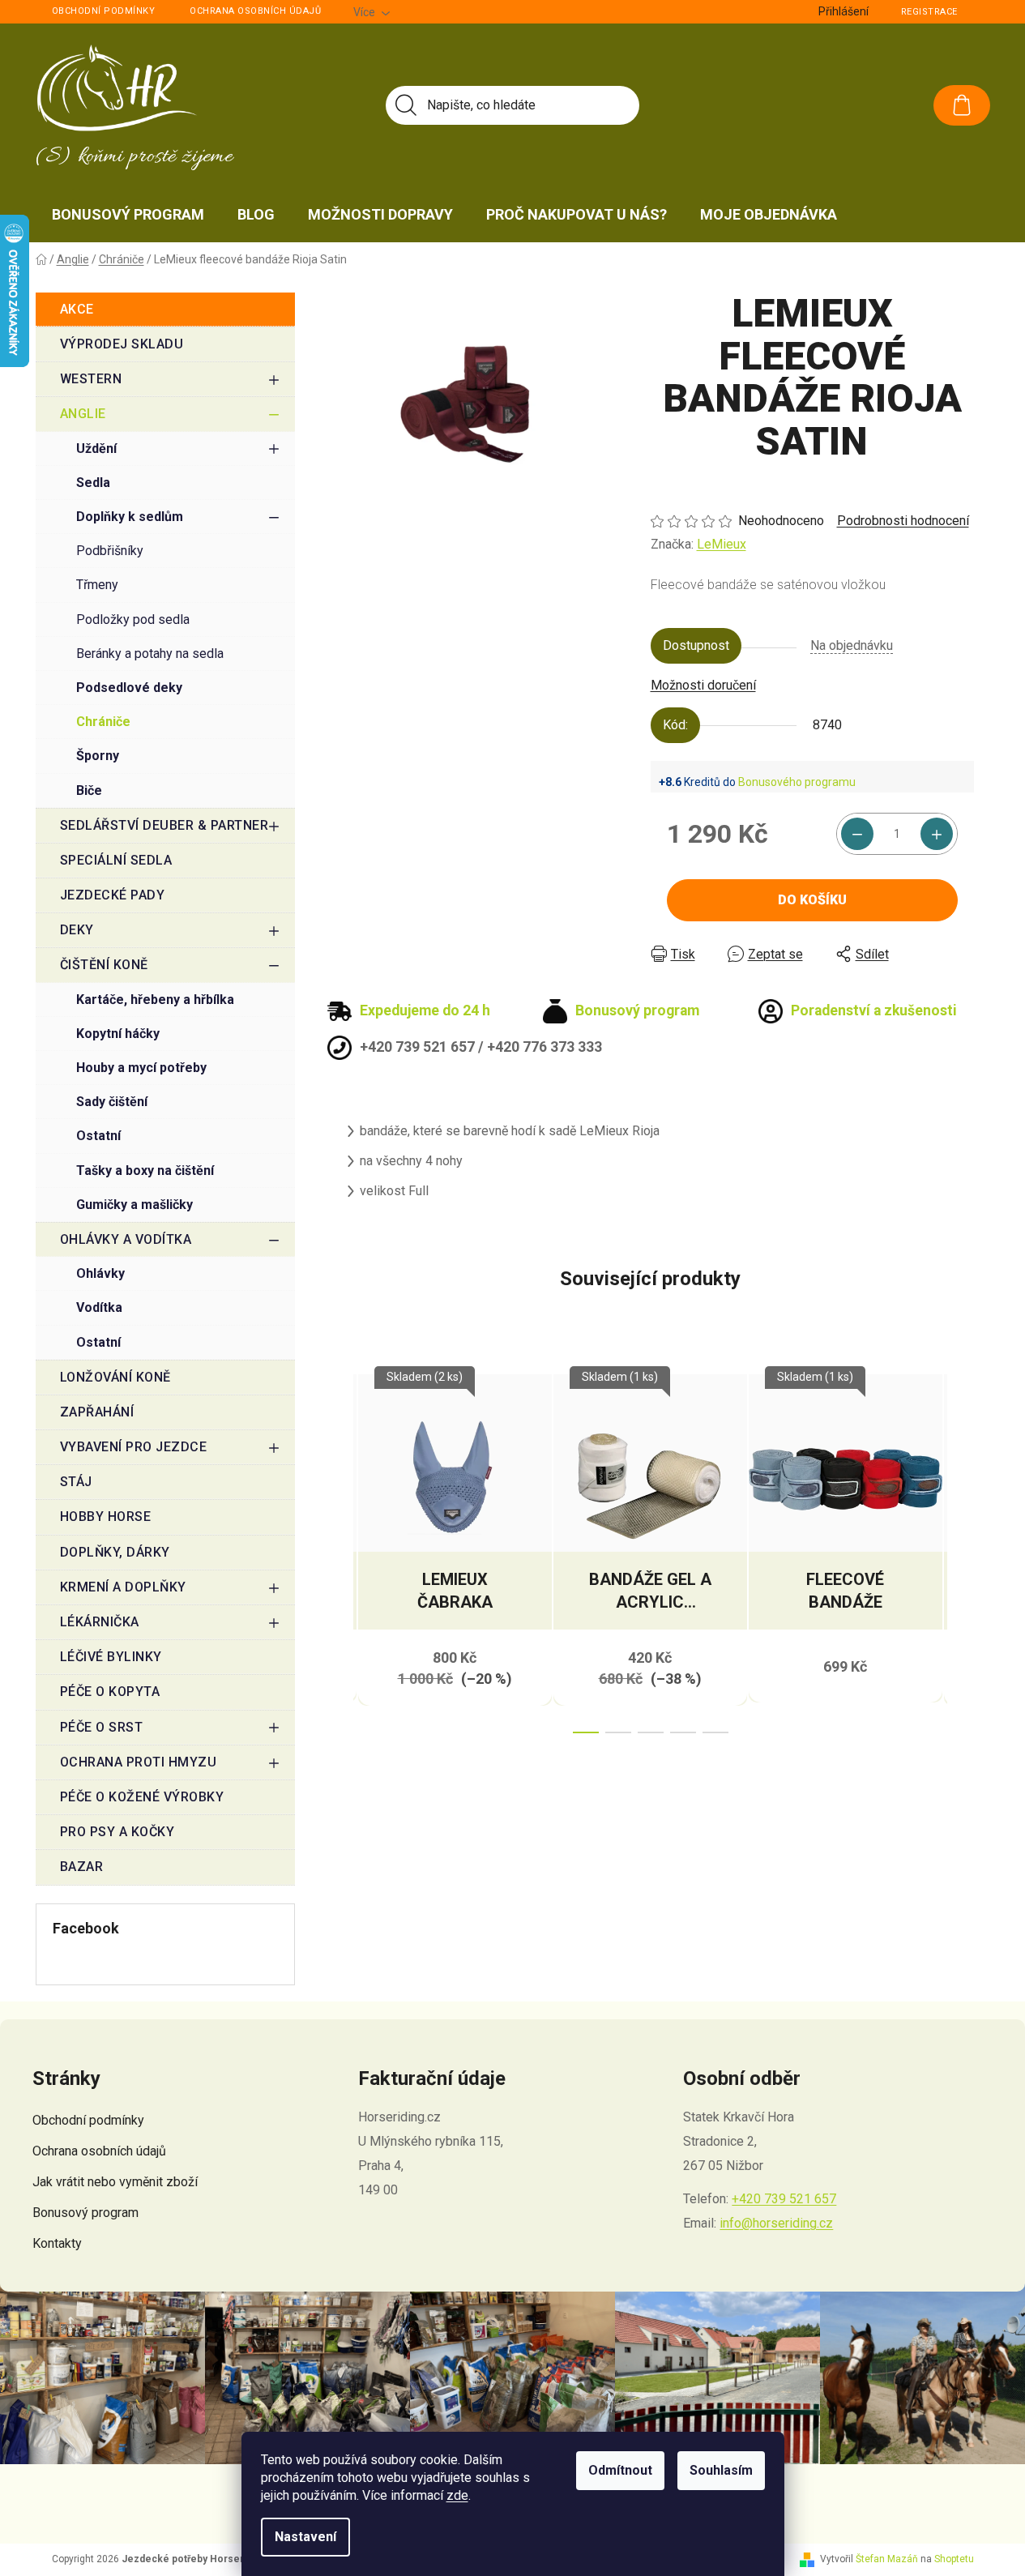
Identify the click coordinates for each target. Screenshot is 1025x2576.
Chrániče (103, 722)
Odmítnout (620, 2470)
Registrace (929, 12)
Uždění (96, 449)
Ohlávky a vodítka (126, 1239)
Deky (77, 930)
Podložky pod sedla (133, 619)
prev (340, 1549)
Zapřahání (97, 1412)
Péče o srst (102, 1727)
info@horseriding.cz (776, 2223)
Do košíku (812, 900)
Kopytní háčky (118, 1034)
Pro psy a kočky (117, 1832)
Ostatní (98, 1136)
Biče (89, 790)
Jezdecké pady (113, 895)
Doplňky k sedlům (130, 517)
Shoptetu (954, 2559)
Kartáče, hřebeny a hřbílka (155, 1000)
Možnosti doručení (703, 685)
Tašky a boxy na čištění (145, 1171)
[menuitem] (128, 215)
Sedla (93, 483)
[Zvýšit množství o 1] (937, 834)
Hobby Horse (106, 1517)
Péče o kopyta (110, 1692)
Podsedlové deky (129, 688)
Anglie (83, 414)
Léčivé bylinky (111, 1657)
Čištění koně (104, 965)
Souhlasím (721, 2470)
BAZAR (82, 1867)
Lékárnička (100, 1622)
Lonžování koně (115, 1377)
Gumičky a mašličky (135, 1205)
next (961, 1549)
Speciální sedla (116, 860)
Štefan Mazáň (887, 2559)
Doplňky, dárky (115, 1552)
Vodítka (99, 1307)
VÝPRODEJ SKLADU (122, 344)
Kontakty (57, 2243)
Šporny (98, 756)
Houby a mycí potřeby (141, 1068)
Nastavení (305, 2537)
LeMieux (722, 544)
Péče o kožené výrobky (142, 1797)
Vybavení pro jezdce (134, 1447)
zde (457, 2495)
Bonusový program (85, 2213)
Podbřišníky (110, 551)
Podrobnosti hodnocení (903, 521)
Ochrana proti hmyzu (139, 1762)
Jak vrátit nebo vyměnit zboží (115, 2182)
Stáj (76, 1482)
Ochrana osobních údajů (255, 11)
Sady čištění (112, 1102)
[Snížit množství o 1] (857, 834)
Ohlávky (100, 1273)
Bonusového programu (797, 782)
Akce (77, 309)
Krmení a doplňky (123, 1587)
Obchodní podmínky (104, 11)
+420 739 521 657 (784, 2199)
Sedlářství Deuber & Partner (164, 825)
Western (91, 379)
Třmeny (97, 585)
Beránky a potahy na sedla (150, 654)
